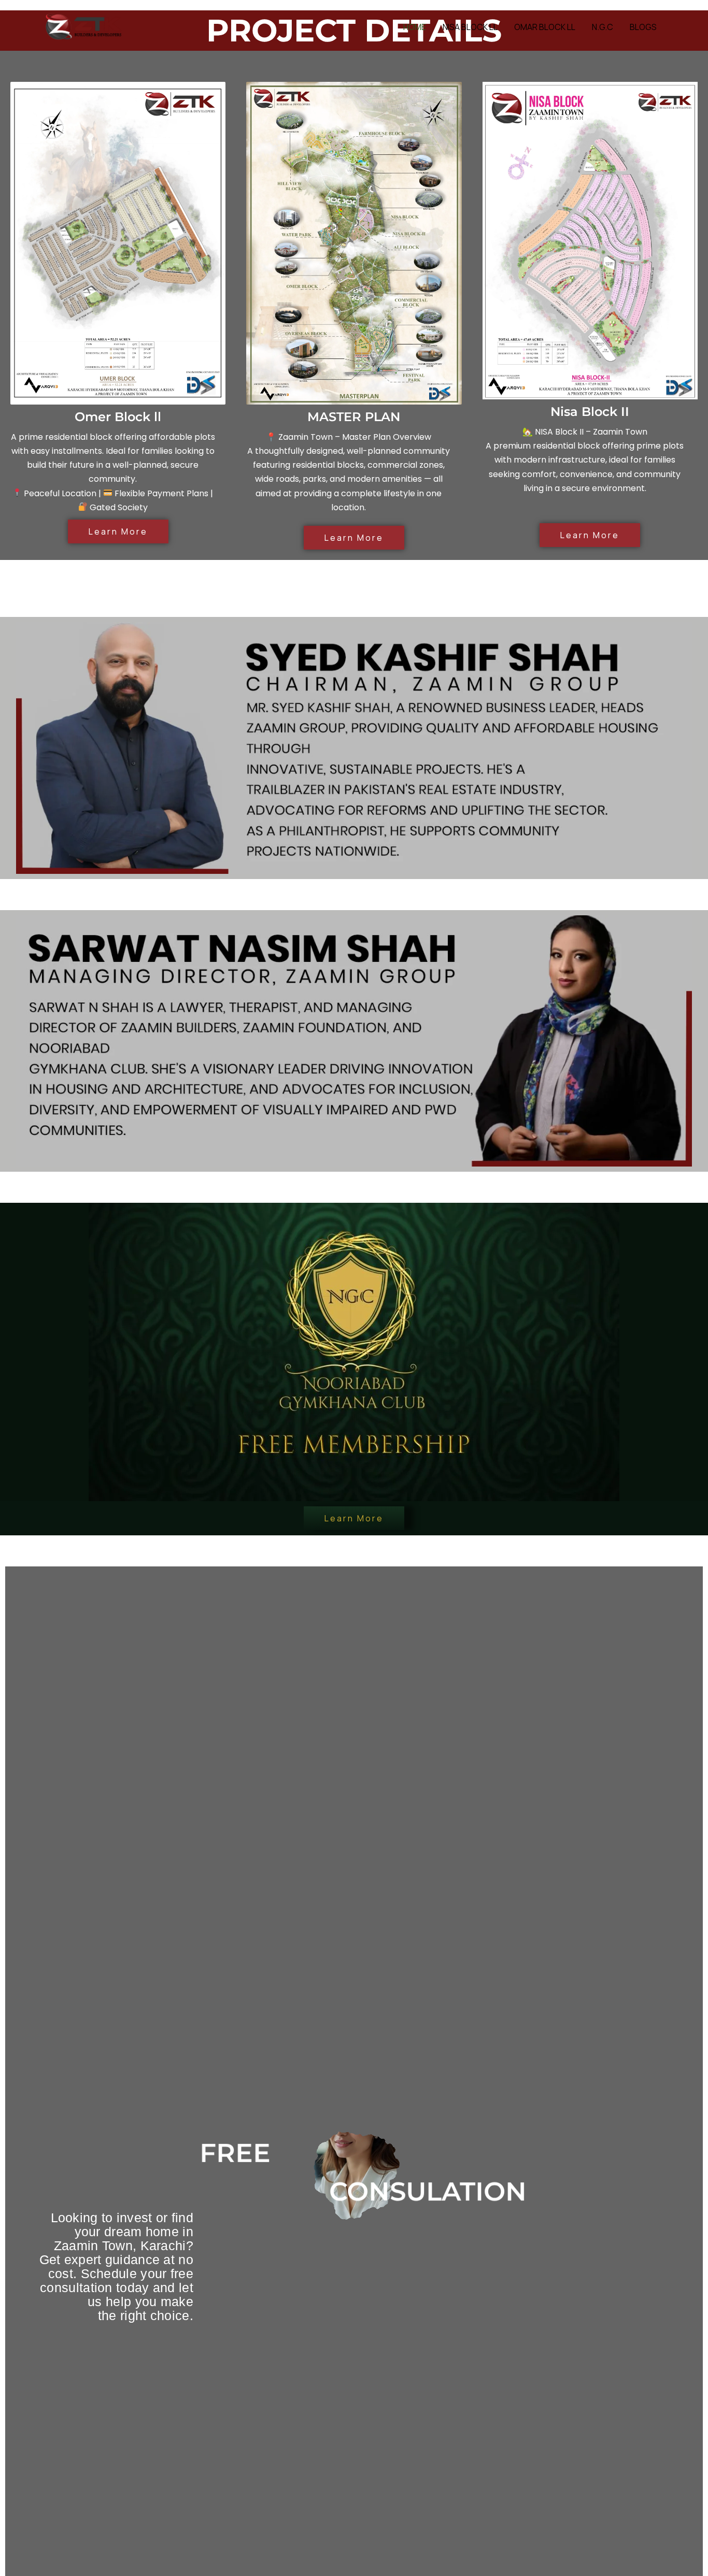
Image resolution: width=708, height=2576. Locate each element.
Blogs (643, 27)
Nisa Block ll (470, 27)
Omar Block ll (545, 27)
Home (415, 27)
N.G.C (603, 27)
